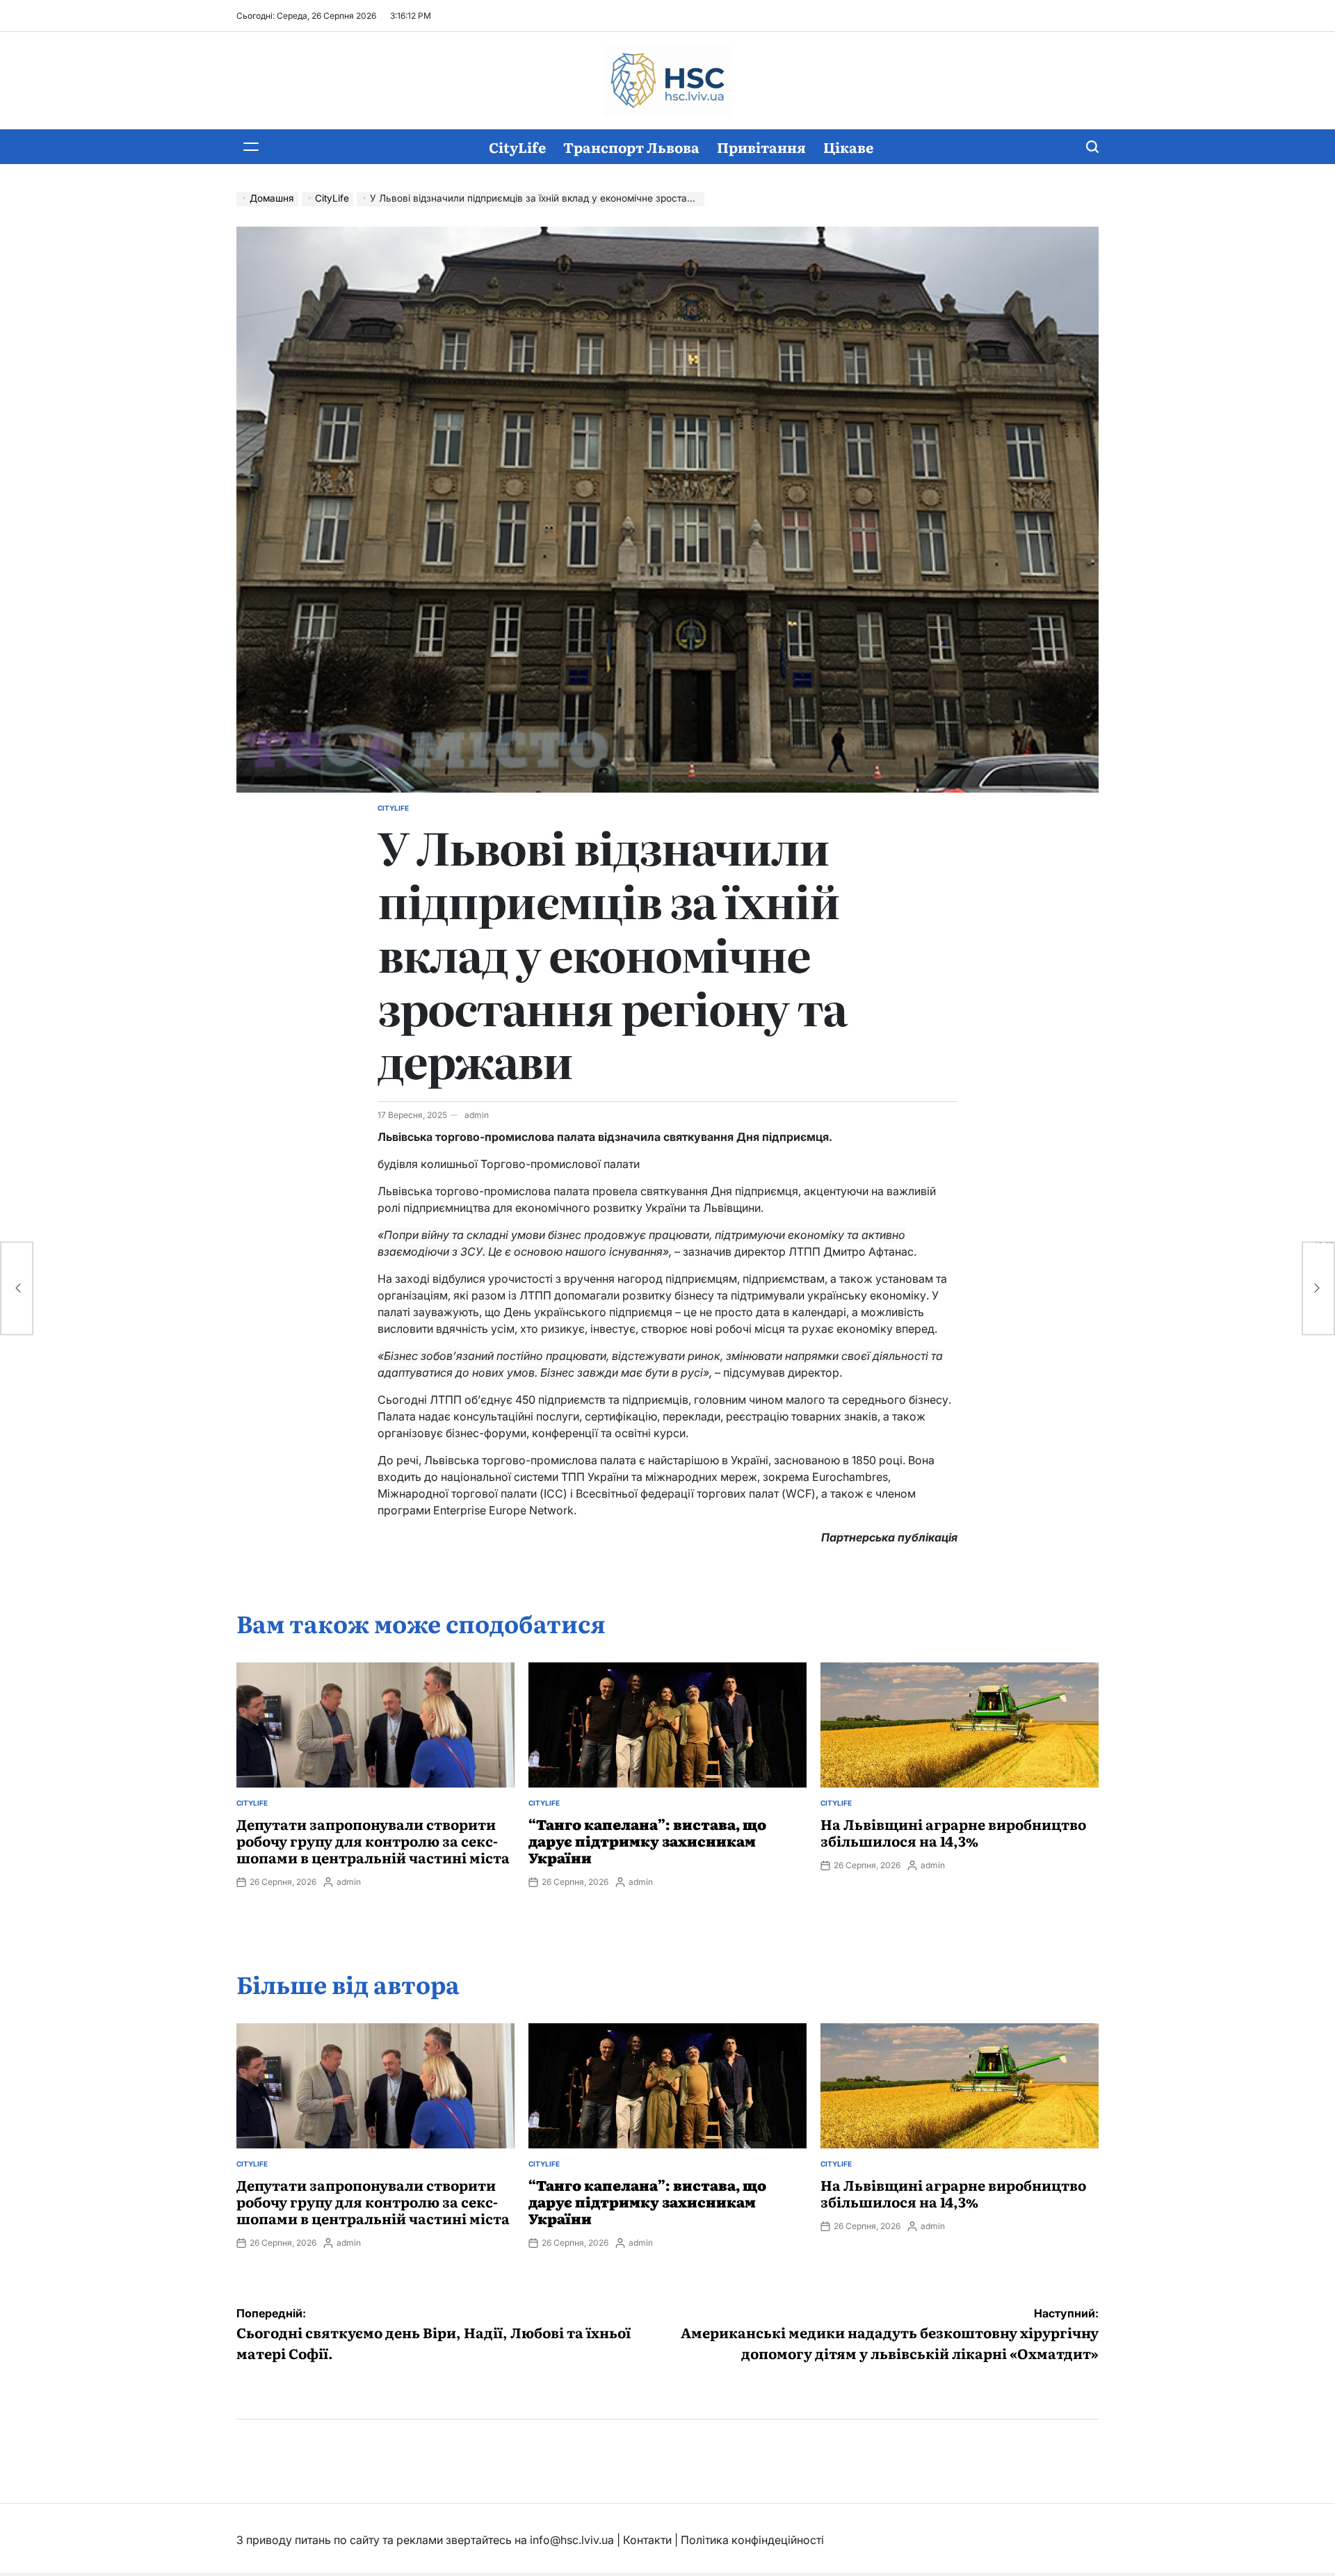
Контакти (647, 2540)
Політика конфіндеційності (752, 2540)
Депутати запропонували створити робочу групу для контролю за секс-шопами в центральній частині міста (373, 1840)
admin (477, 1115)
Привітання (761, 147)
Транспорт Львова (631, 147)
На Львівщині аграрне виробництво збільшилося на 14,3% (953, 1832)
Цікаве (848, 147)
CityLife (517, 147)
